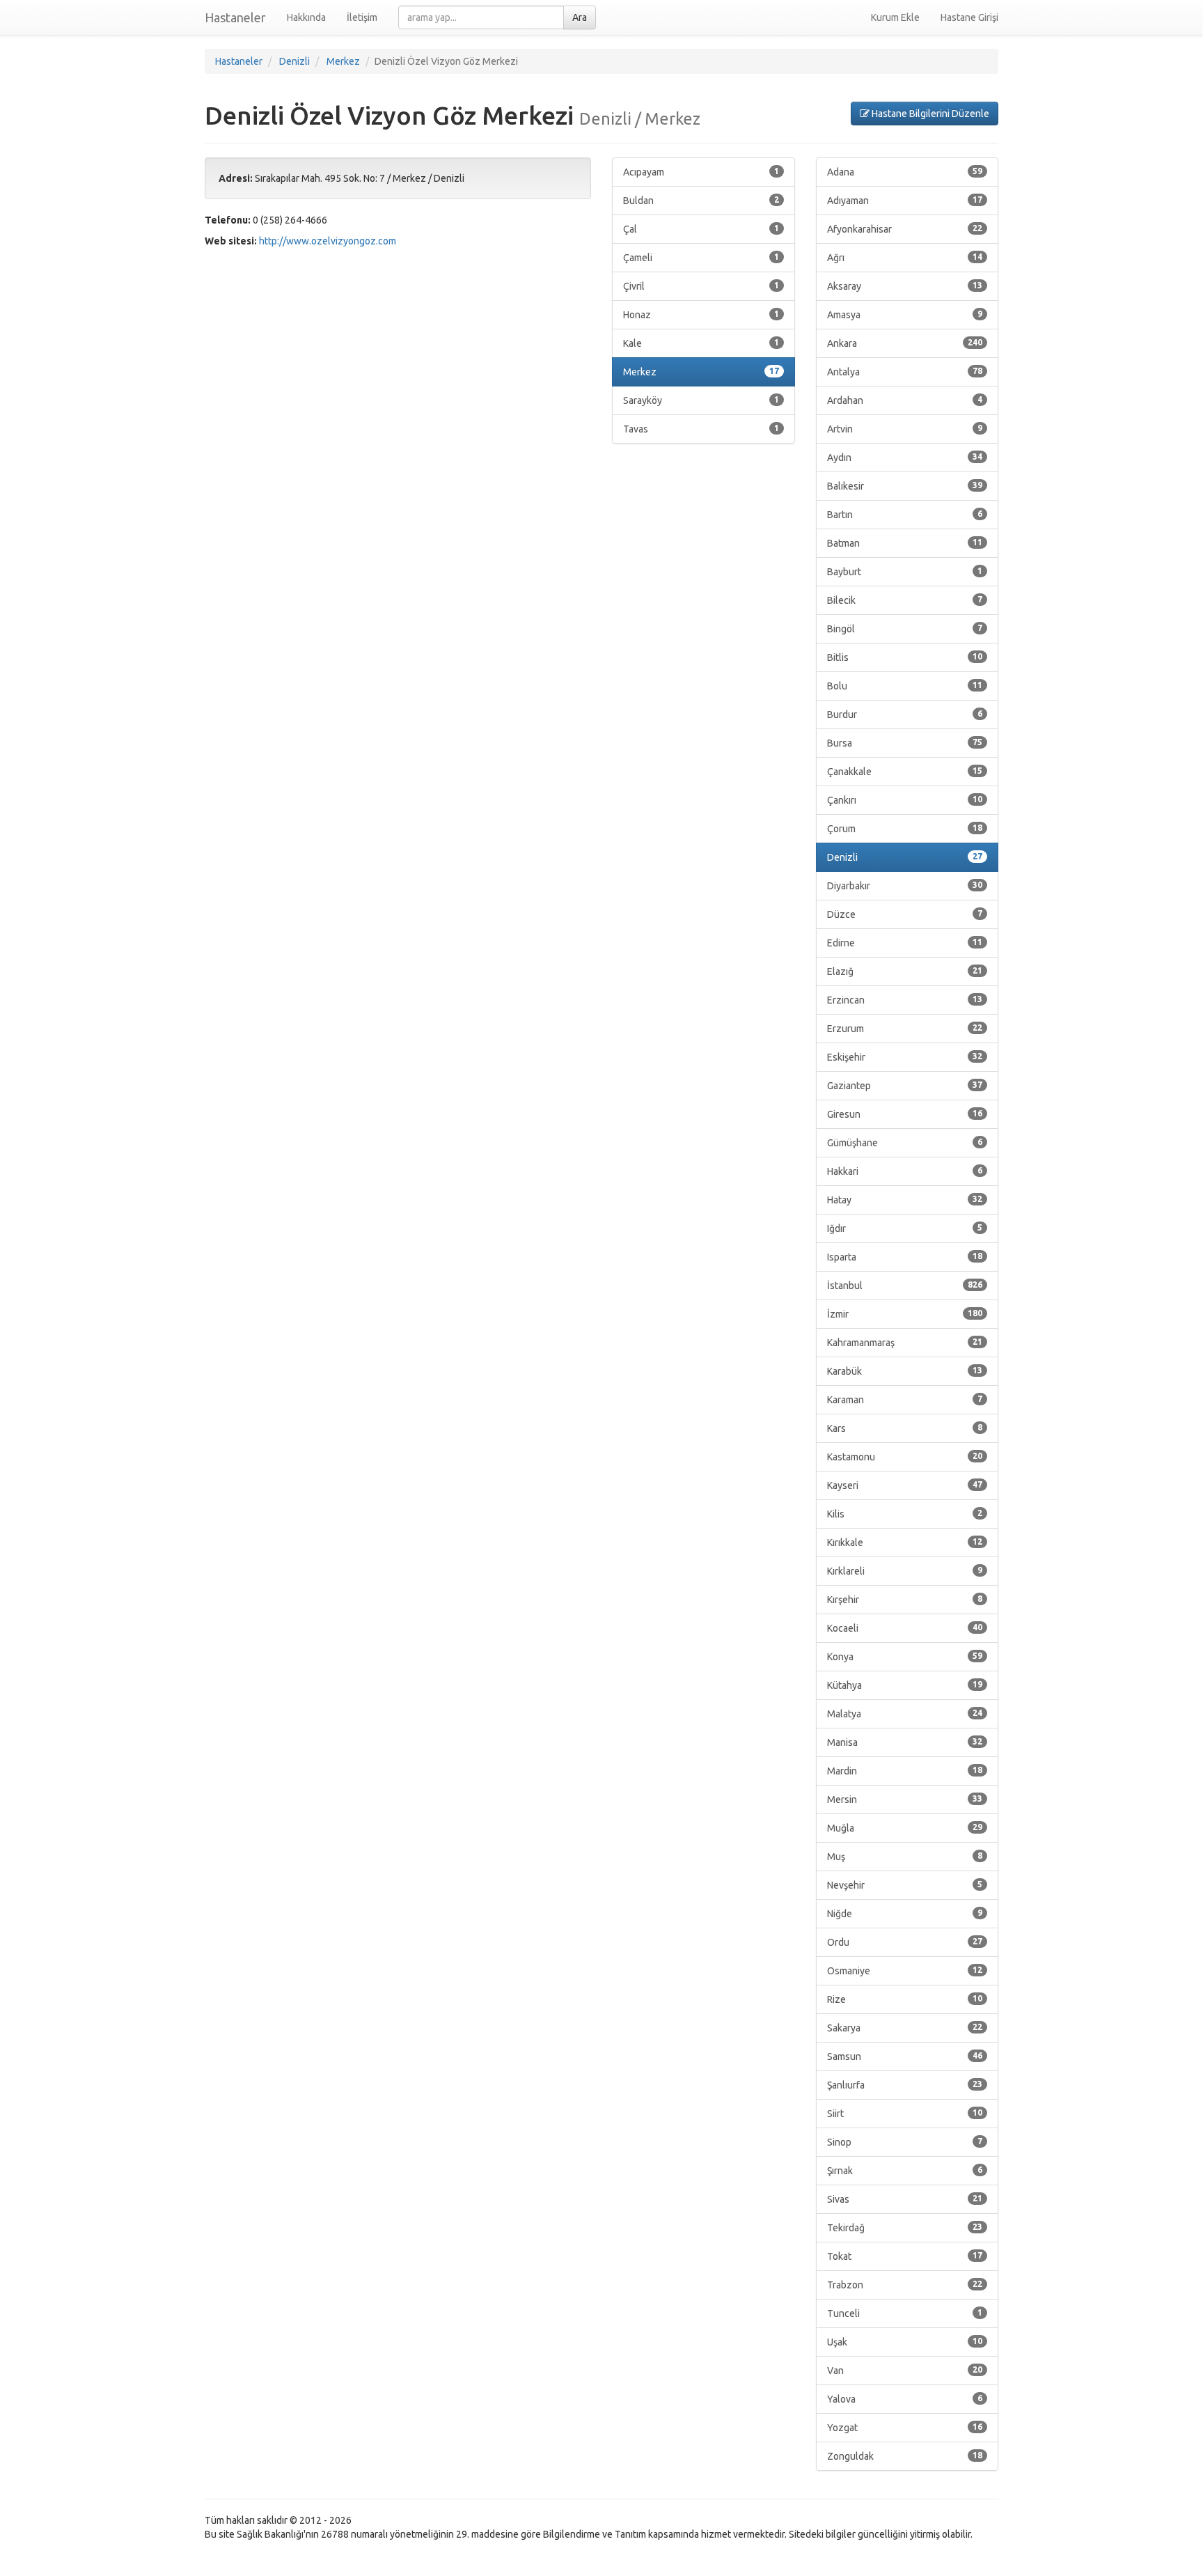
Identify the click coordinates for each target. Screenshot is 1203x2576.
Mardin (905, 1771)
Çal (701, 229)
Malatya (905, 1714)
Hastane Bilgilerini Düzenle (929, 114)
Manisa (905, 1742)
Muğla (905, 1828)
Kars (905, 1428)
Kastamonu (905, 1457)
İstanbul (905, 1286)
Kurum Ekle (895, 17)
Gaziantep (905, 1086)
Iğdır (905, 1228)
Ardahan (905, 400)
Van (905, 2371)
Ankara (905, 343)
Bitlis (905, 657)
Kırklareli (905, 1571)
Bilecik (905, 600)
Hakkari (905, 1171)
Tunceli (905, 2313)
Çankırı (905, 800)
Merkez (701, 372)
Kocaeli (905, 1628)
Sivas (905, 2199)
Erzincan (905, 1000)
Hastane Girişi (969, 17)
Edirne (905, 943)
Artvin (905, 429)
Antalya (905, 372)
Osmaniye (905, 1971)
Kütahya (905, 1685)
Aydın (905, 458)
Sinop (905, 2142)
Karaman (905, 1400)
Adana (905, 172)
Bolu (905, 686)
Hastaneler (235, 17)
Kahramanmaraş (905, 1343)
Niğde (905, 1914)
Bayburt (905, 572)
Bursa (905, 743)
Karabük (905, 1371)
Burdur (905, 715)
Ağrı (905, 258)
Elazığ (905, 971)
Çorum (905, 829)
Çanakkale (905, 772)
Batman (905, 543)
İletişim (362, 17)
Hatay (905, 1200)
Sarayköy (701, 400)
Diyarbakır (905, 886)
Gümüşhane (905, 1143)
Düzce (905, 914)
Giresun (905, 1114)
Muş (905, 1857)
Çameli (701, 258)
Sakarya (905, 2028)
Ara (580, 17)
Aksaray (905, 286)
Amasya (905, 315)
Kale (701, 343)
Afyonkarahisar (905, 229)
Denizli (905, 857)
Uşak (905, 2342)
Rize (905, 1999)
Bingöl (905, 629)
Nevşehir (905, 1885)
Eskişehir (905, 1057)
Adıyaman (905, 201)
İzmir (905, 1314)
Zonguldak (905, 2456)
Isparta (905, 1257)
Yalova (905, 2399)
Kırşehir (905, 1600)
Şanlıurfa (905, 2085)
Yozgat (905, 2428)
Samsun (905, 2056)
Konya (905, 1657)
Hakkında (306, 17)
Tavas (701, 429)
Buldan (701, 201)
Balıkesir (905, 486)
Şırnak (905, 2171)
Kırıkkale (905, 1543)
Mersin (905, 1800)
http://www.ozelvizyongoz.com (328, 241)
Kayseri (905, 1485)
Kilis (905, 1514)
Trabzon (905, 2285)
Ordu (905, 1942)
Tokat (905, 2256)
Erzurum (905, 1029)
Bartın (905, 515)
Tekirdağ (905, 2228)
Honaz (701, 315)
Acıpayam (701, 172)
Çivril (701, 286)
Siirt (905, 2114)
